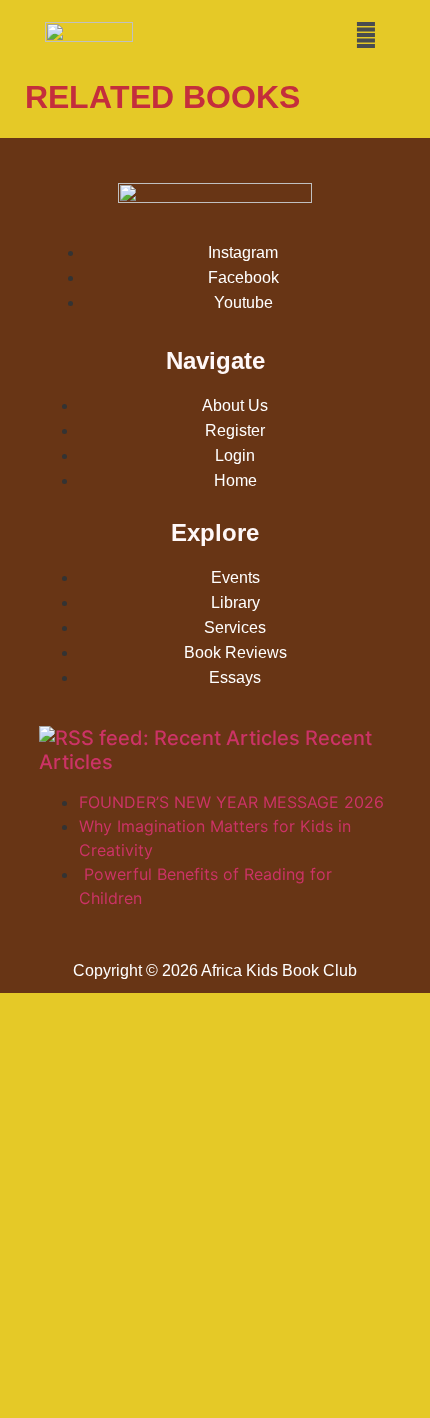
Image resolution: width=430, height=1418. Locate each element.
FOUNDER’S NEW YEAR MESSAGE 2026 (231, 802)
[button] (366, 34)
